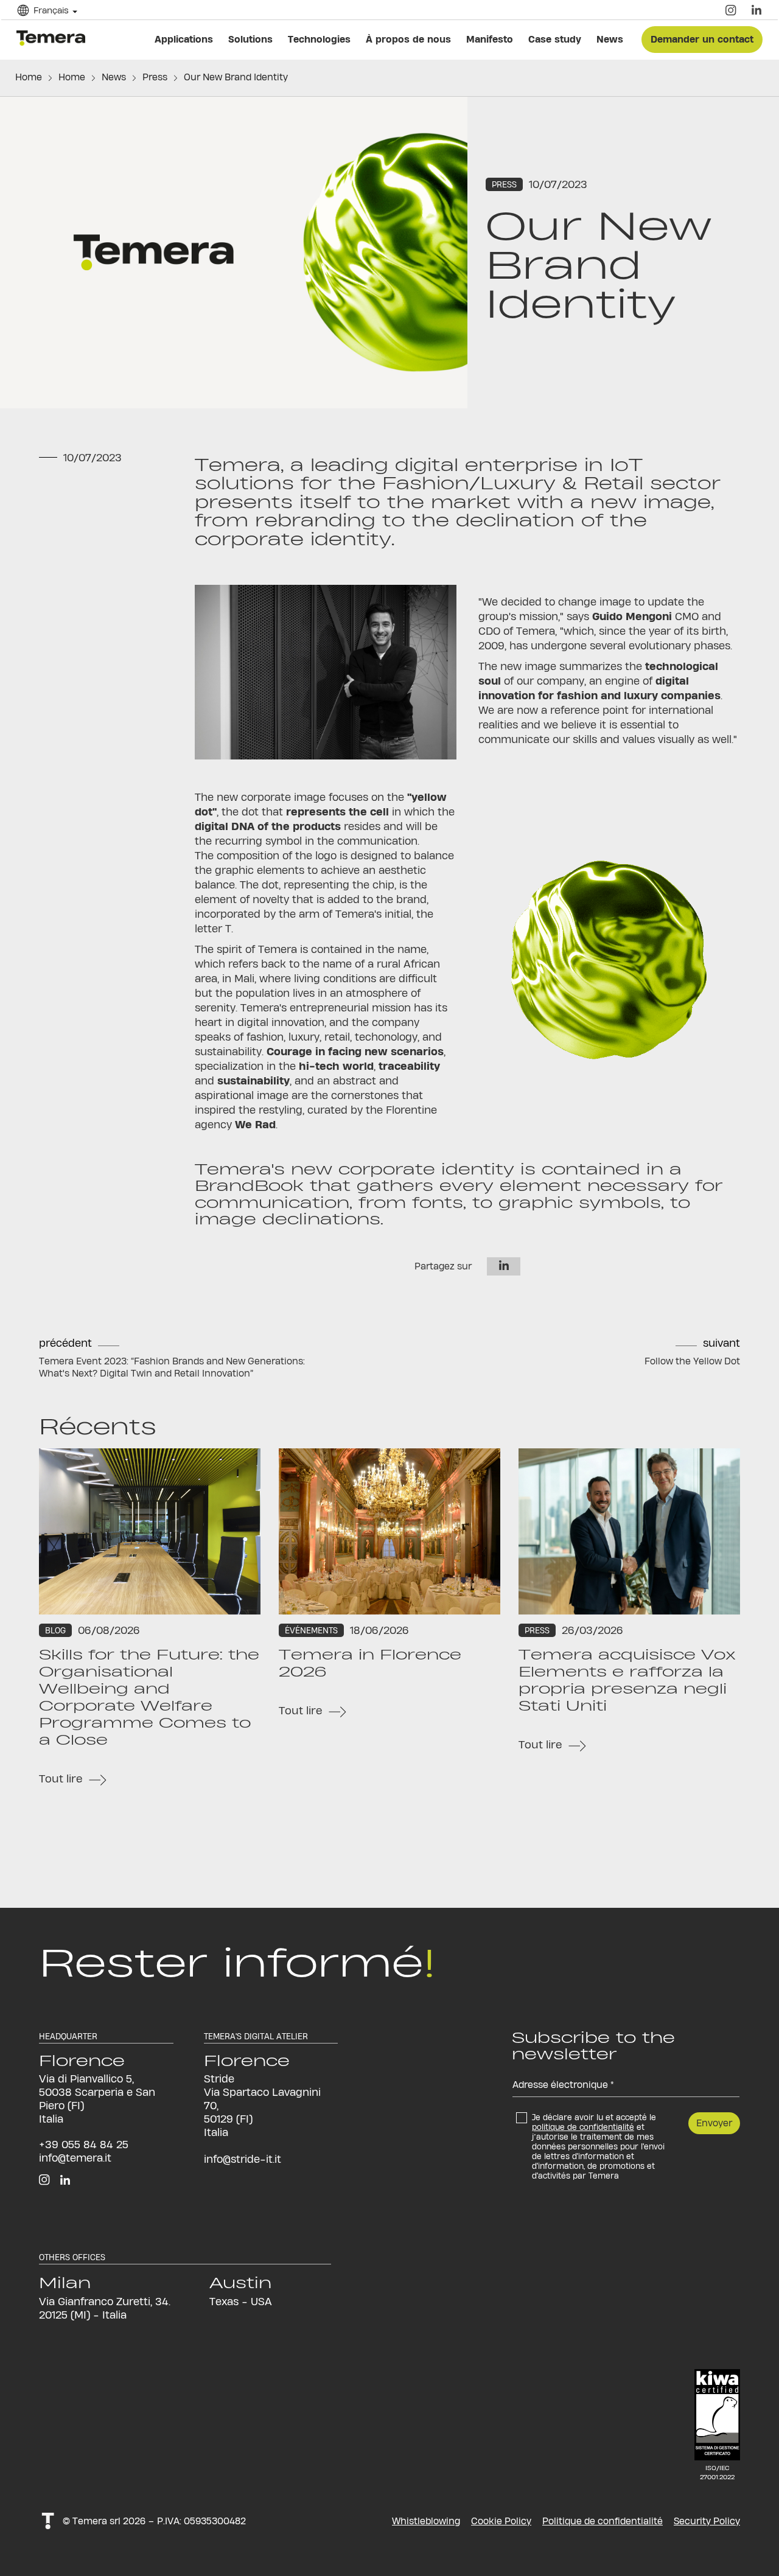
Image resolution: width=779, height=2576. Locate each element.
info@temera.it (75, 2158)
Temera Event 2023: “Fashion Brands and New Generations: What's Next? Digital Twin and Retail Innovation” (172, 1367)
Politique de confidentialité (603, 2521)
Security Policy (707, 2521)
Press (155, 77)
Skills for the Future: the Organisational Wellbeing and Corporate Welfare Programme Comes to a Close (149, 1697)
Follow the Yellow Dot (692, 1361)
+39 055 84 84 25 (84, 2144)
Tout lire (61, 1778)
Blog (55, 1630)
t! (48, 2521)
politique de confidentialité (583, 2127)
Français (59, 18)
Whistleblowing (426, 2521)
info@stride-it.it (243, 2159)
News (114, 77)
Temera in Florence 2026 (370, 1663)
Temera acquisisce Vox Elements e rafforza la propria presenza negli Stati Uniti (627, 1680)
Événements (311, 1630)
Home (29, 77)
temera (54, 37)
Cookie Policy (501, 2521)
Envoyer (714, 2123)
